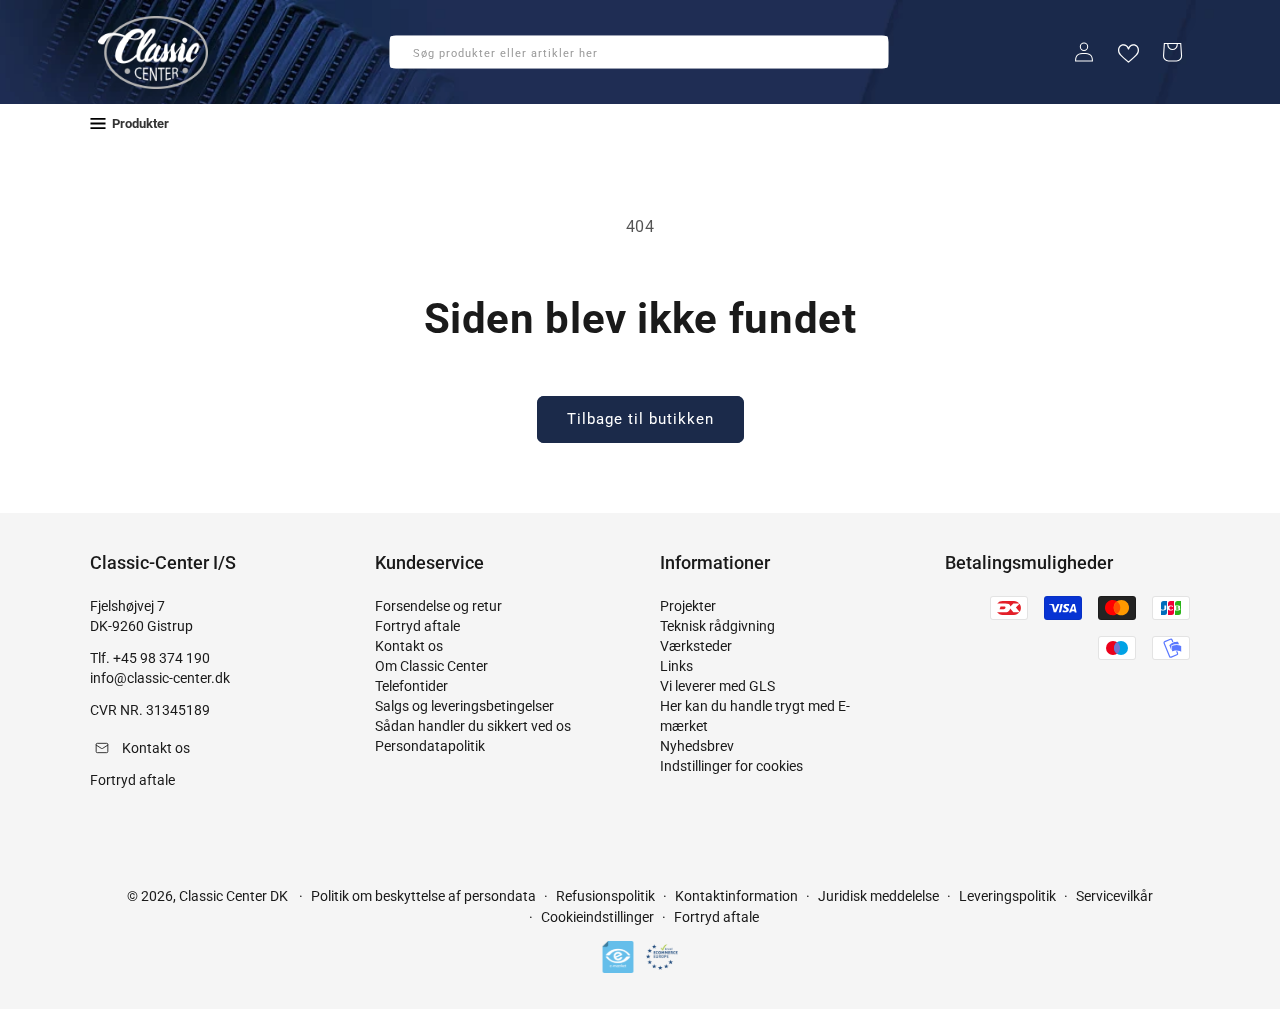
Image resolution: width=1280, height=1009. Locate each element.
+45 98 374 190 (161, 658)
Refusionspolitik (605, 896)
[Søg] (411, 58)
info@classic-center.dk (160, 678)
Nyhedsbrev (697, 746)
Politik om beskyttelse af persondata (423, 896)
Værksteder (696, 646)
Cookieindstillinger (597, 918)
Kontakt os (409, 646)
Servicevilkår (1114, 896)
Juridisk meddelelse (878, 896)
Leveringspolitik (1007, 896)
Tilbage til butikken (640, 419)
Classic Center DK (233, 896)
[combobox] (639, 52)
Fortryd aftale (417, 626)
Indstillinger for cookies (731, 766)
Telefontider (411, 686)
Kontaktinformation (736, 896)
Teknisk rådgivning (717, 626)
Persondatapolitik (430, 746)
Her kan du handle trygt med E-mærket (755, 716)
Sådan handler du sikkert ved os (473, 726)
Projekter (688, 606)
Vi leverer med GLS (717, 686)
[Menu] (98, 123)
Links (676, 666)
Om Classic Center (431, 666)
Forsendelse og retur (438, 606)
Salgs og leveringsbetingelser (464, 706)
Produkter (140, 123)
